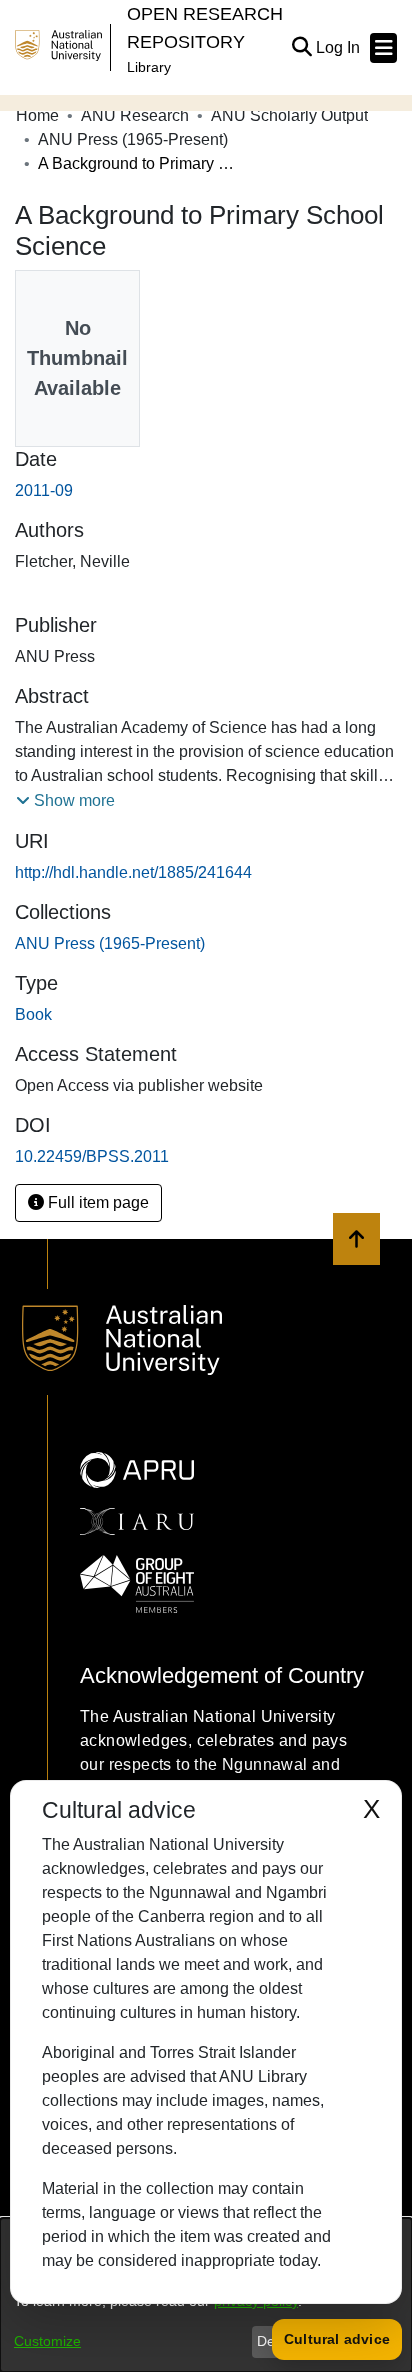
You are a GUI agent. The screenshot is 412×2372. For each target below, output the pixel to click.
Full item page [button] (96, 1202)
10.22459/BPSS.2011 (92, 1156)
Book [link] (33, 1014)
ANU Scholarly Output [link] (289, 115)
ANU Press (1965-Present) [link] (133, 139)
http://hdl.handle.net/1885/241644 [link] (133, 872)
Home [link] (37, 115)
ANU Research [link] (135, 115)
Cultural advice (337, 2339)
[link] (110, 943)
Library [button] (149, 67)
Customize (47, 2341)
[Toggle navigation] (383, 48)
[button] (301, 48)
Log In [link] (339, 47)
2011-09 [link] (44, 490)
